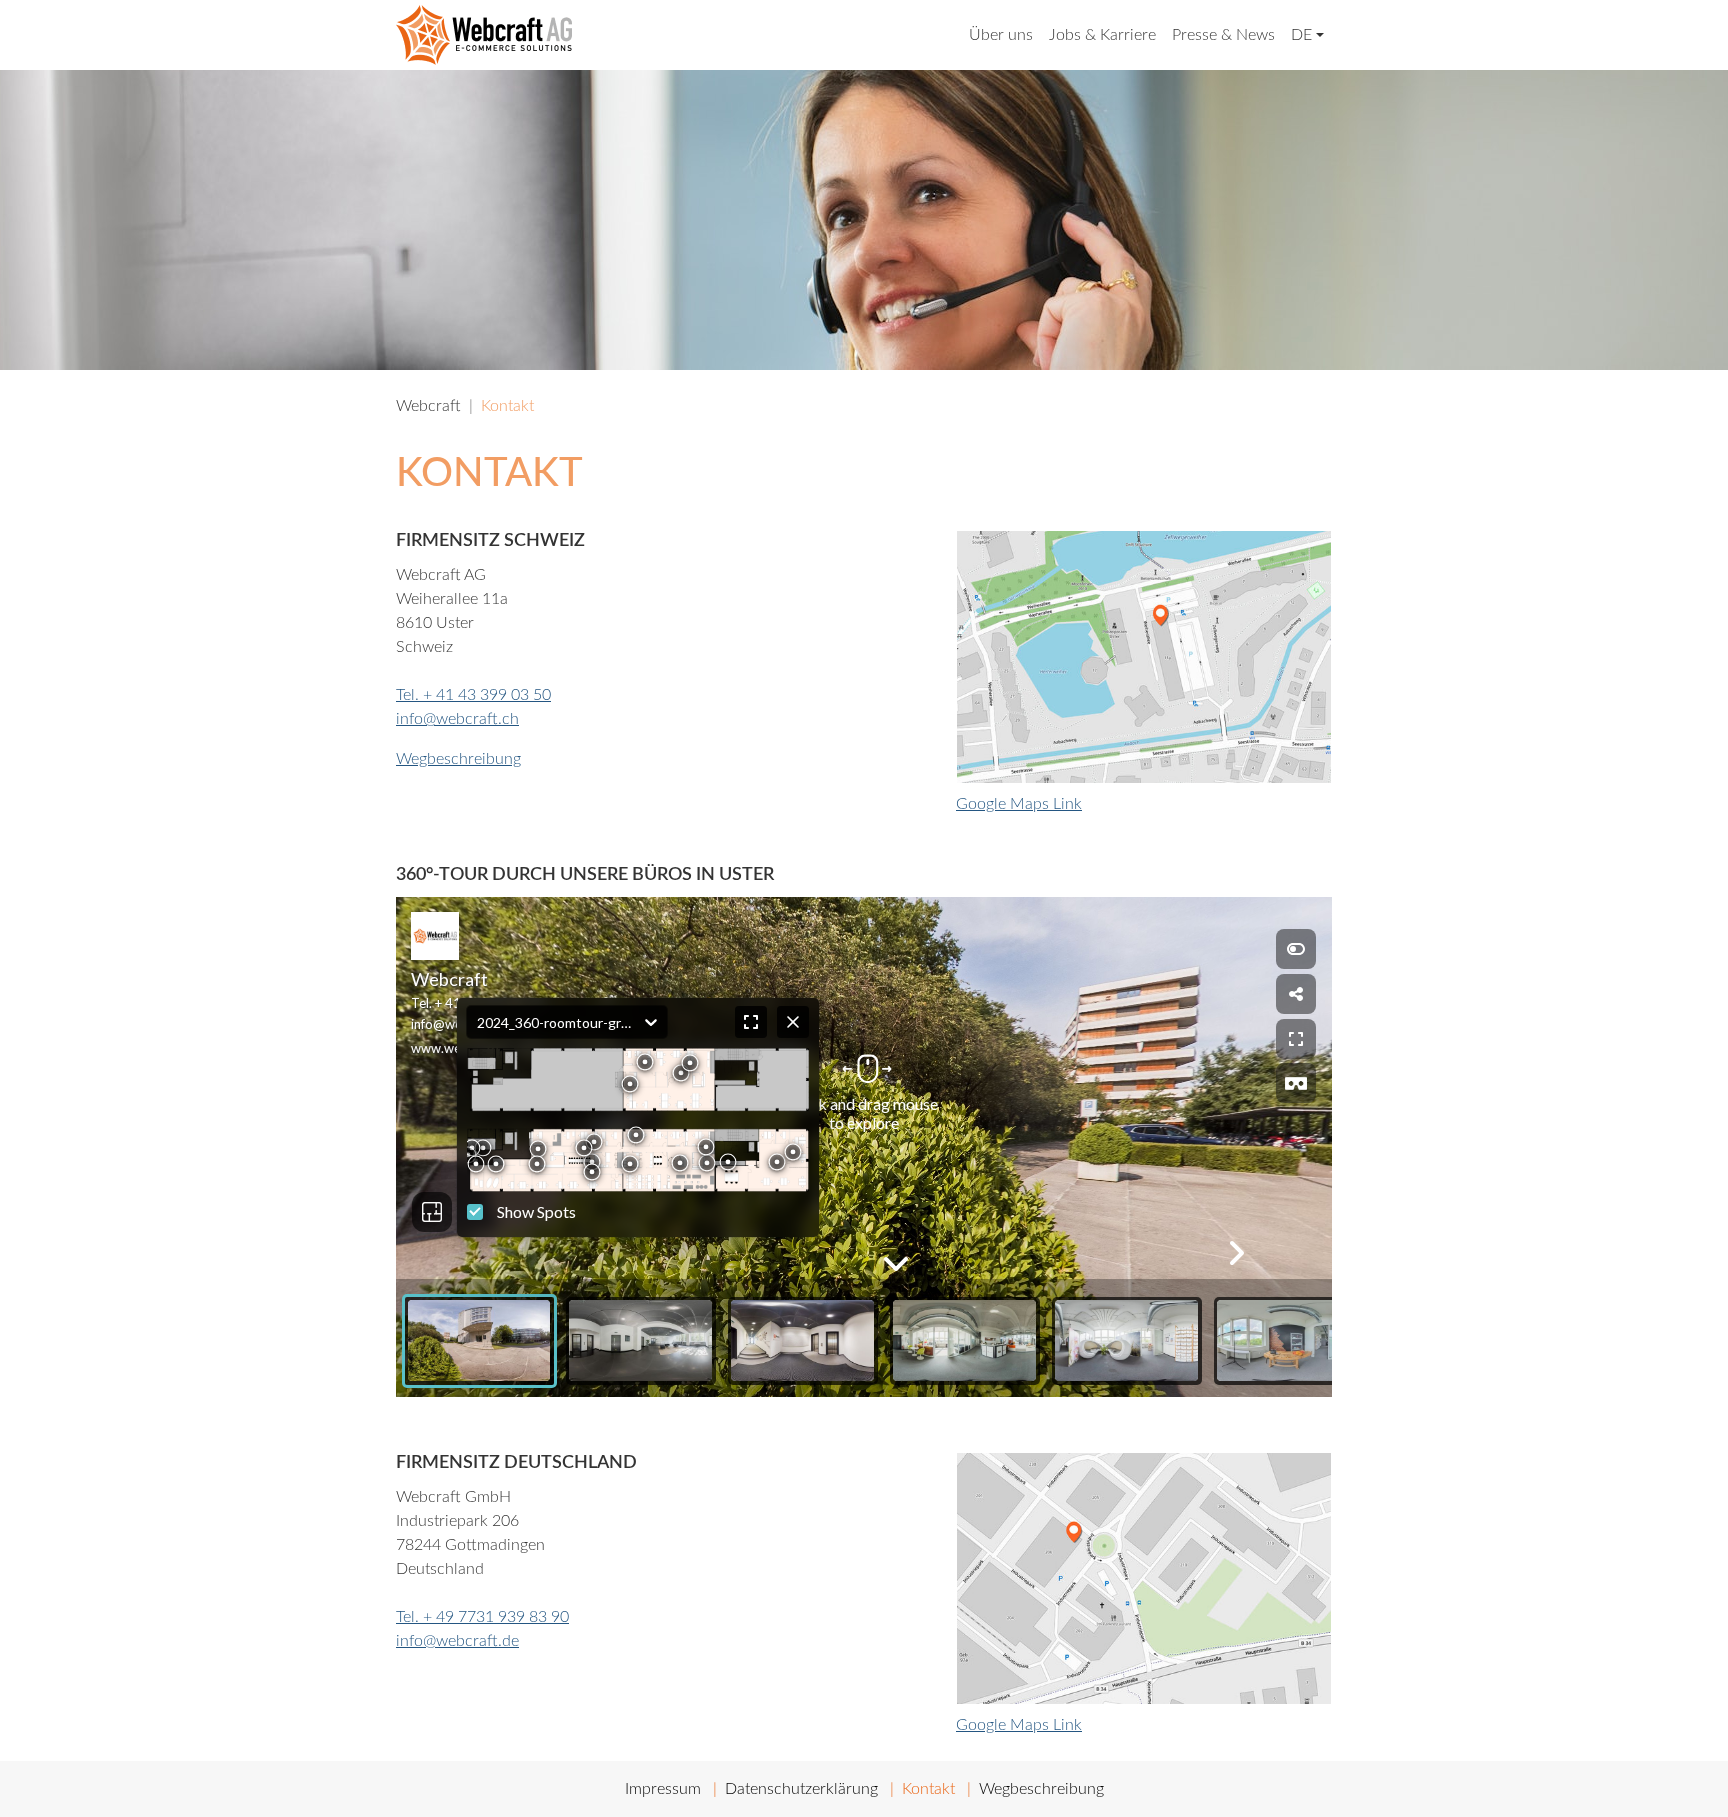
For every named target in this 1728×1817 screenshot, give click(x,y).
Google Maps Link (1019, 804)
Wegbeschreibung (458, 759)
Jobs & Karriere (1102, 35)
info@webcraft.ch (457, 719)
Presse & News (1223, 35)
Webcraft (428, 406)
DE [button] (1301, 35)
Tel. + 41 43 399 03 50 (473, 695)
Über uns (1001, 35)
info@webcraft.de (457, 1641)
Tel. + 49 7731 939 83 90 (482, 1617)
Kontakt (928, 1789)
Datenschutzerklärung (801, 1789)
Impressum (663, 1789)
